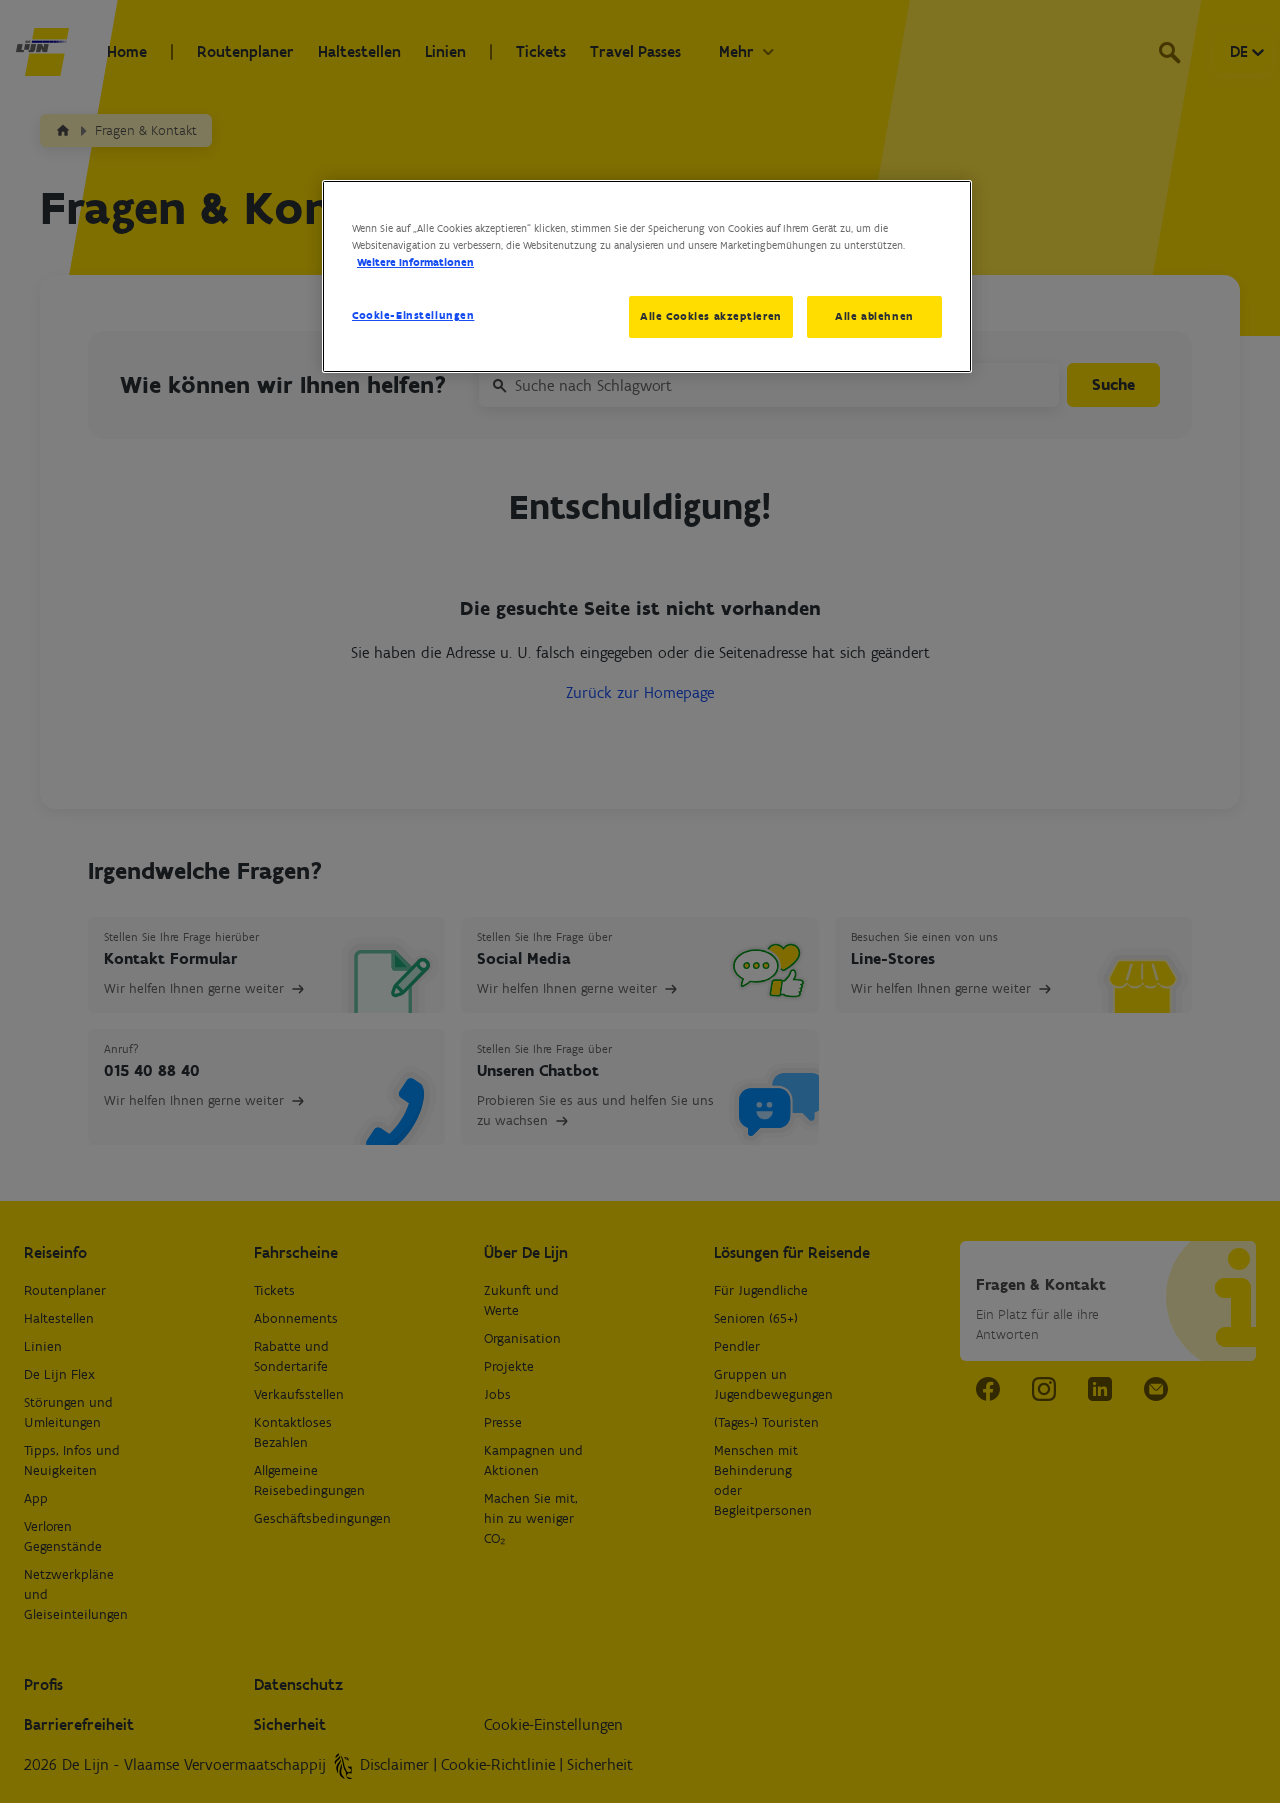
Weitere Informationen (415, 262)
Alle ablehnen (874, 316)
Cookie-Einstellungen (413, 315)
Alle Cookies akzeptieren (711, 316)
